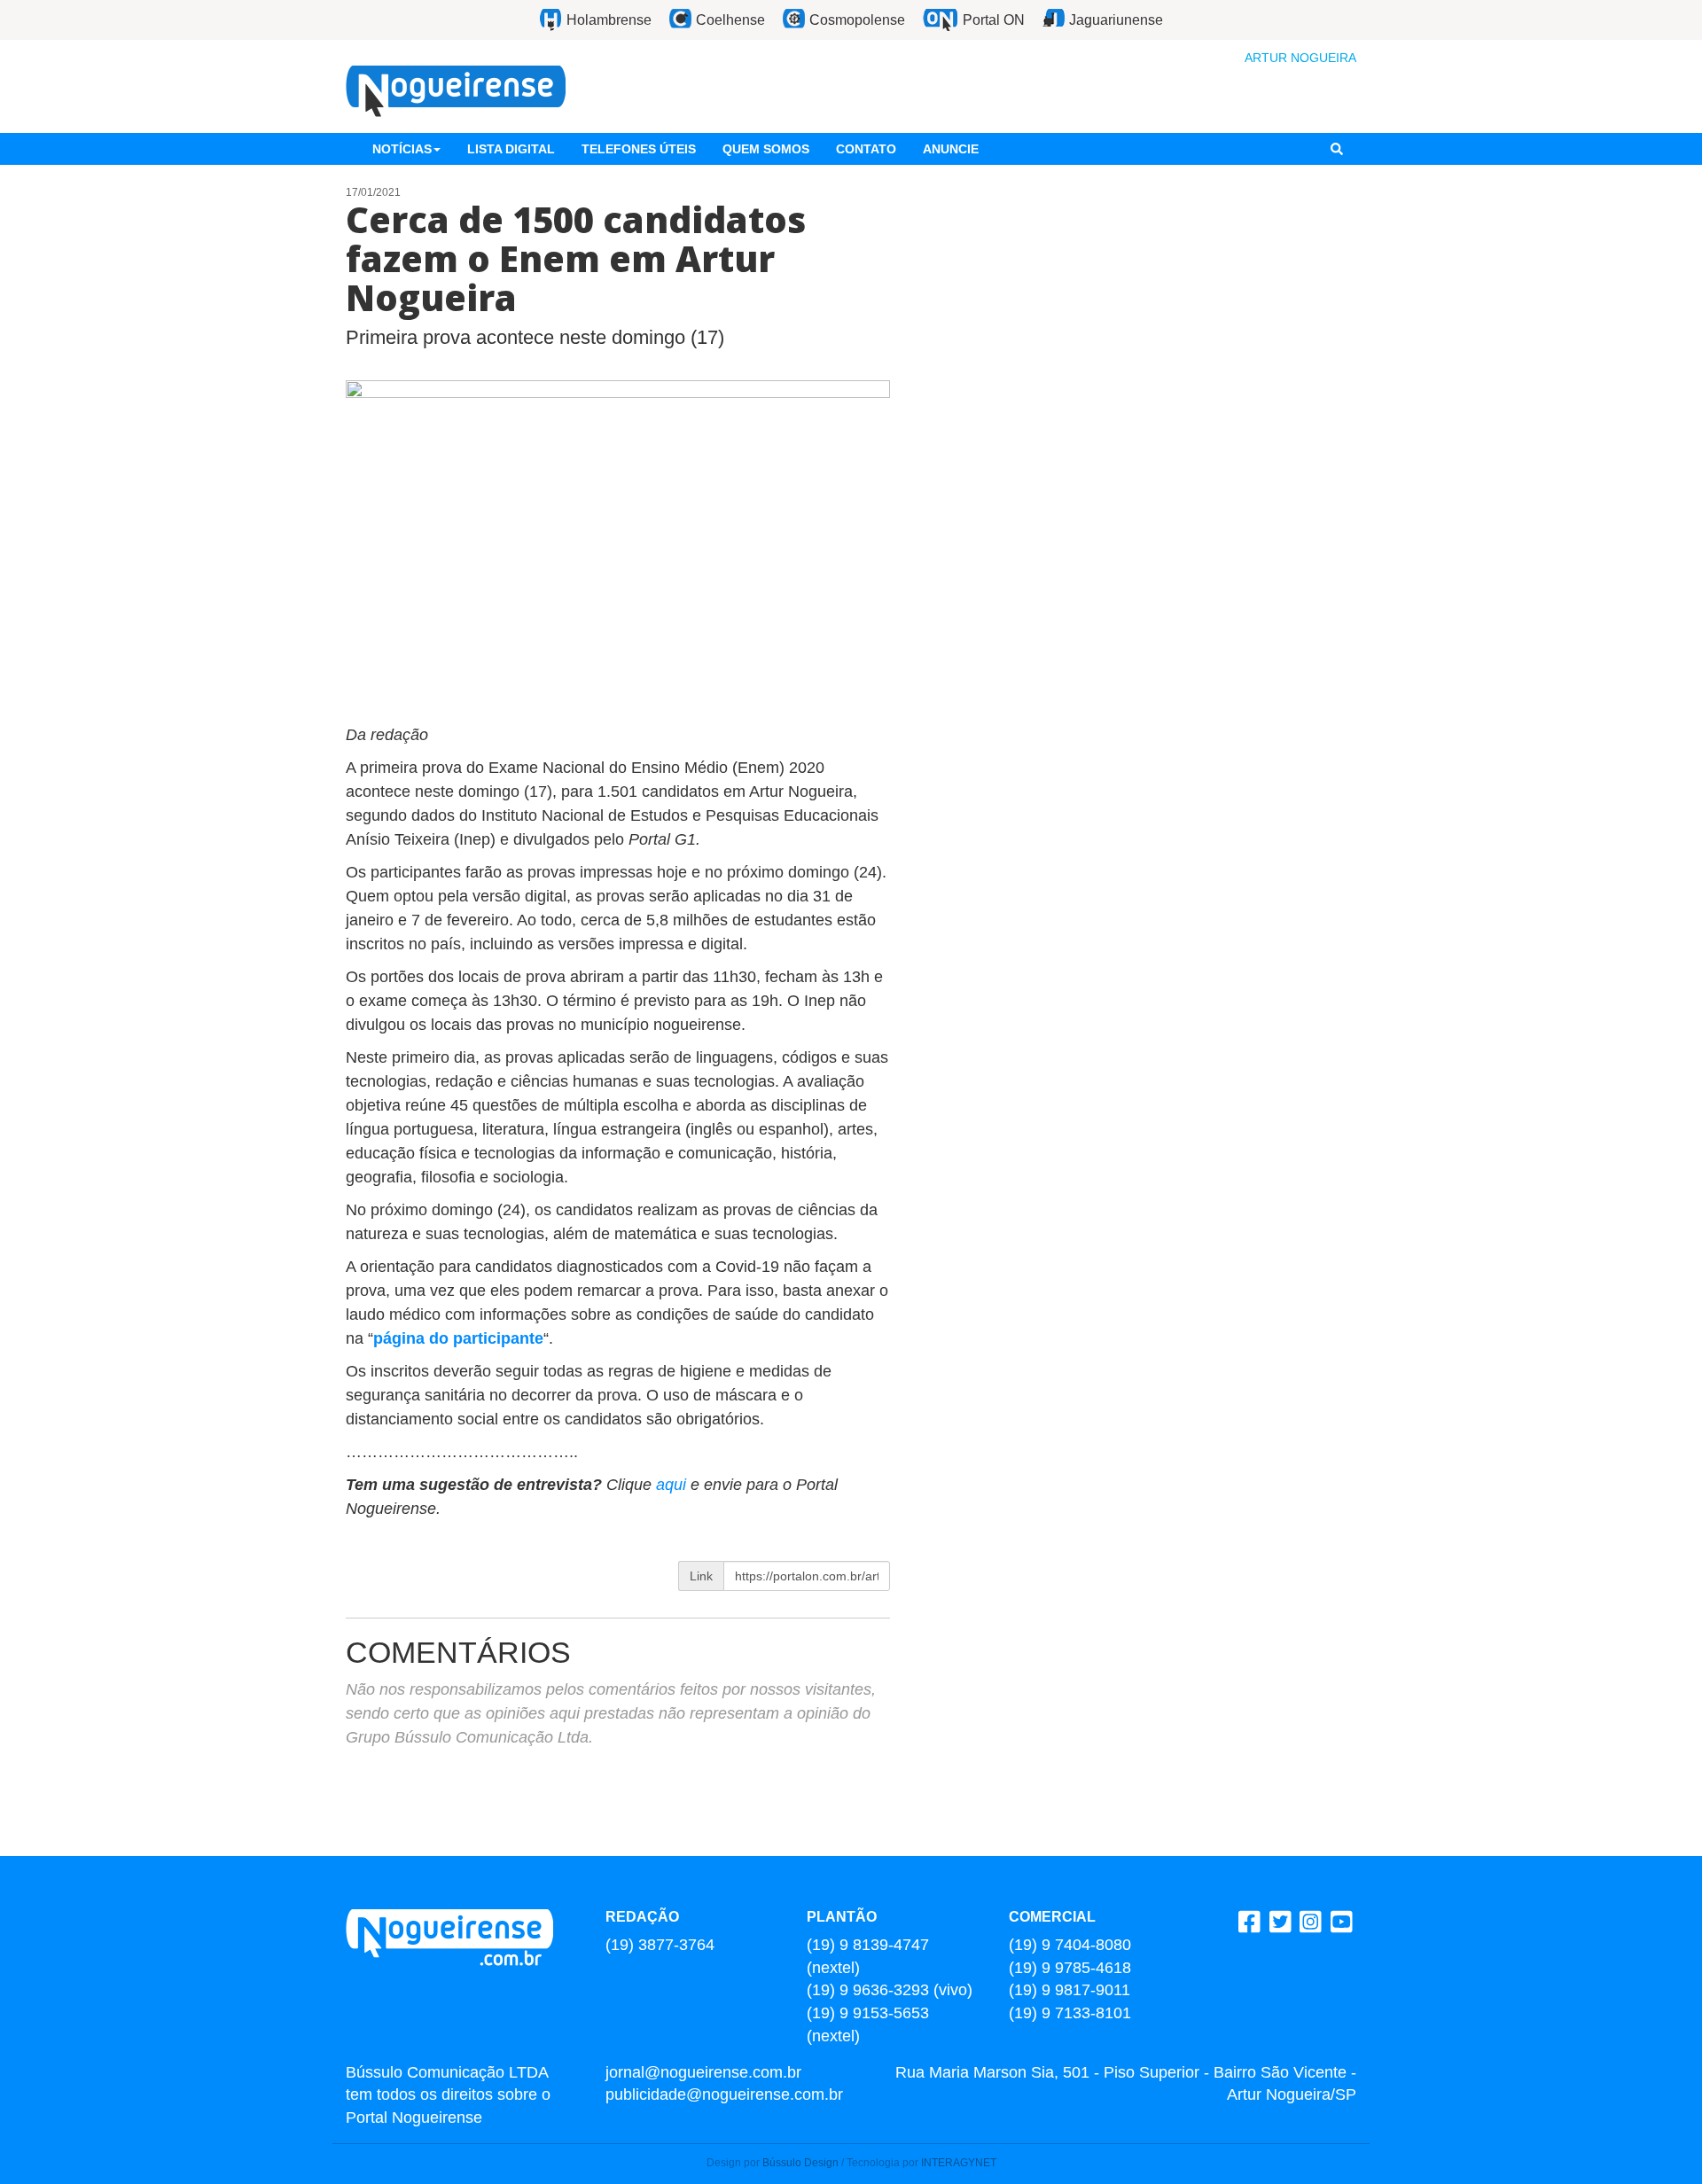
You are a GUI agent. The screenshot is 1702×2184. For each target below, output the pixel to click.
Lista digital (511, 149)
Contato (866, 149)
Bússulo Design (800, 2163)
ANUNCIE (951, 149)
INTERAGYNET (959, 2163)
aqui (673, 1485)
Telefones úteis (639, 149)
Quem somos (766, 149)
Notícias (402, 149)
